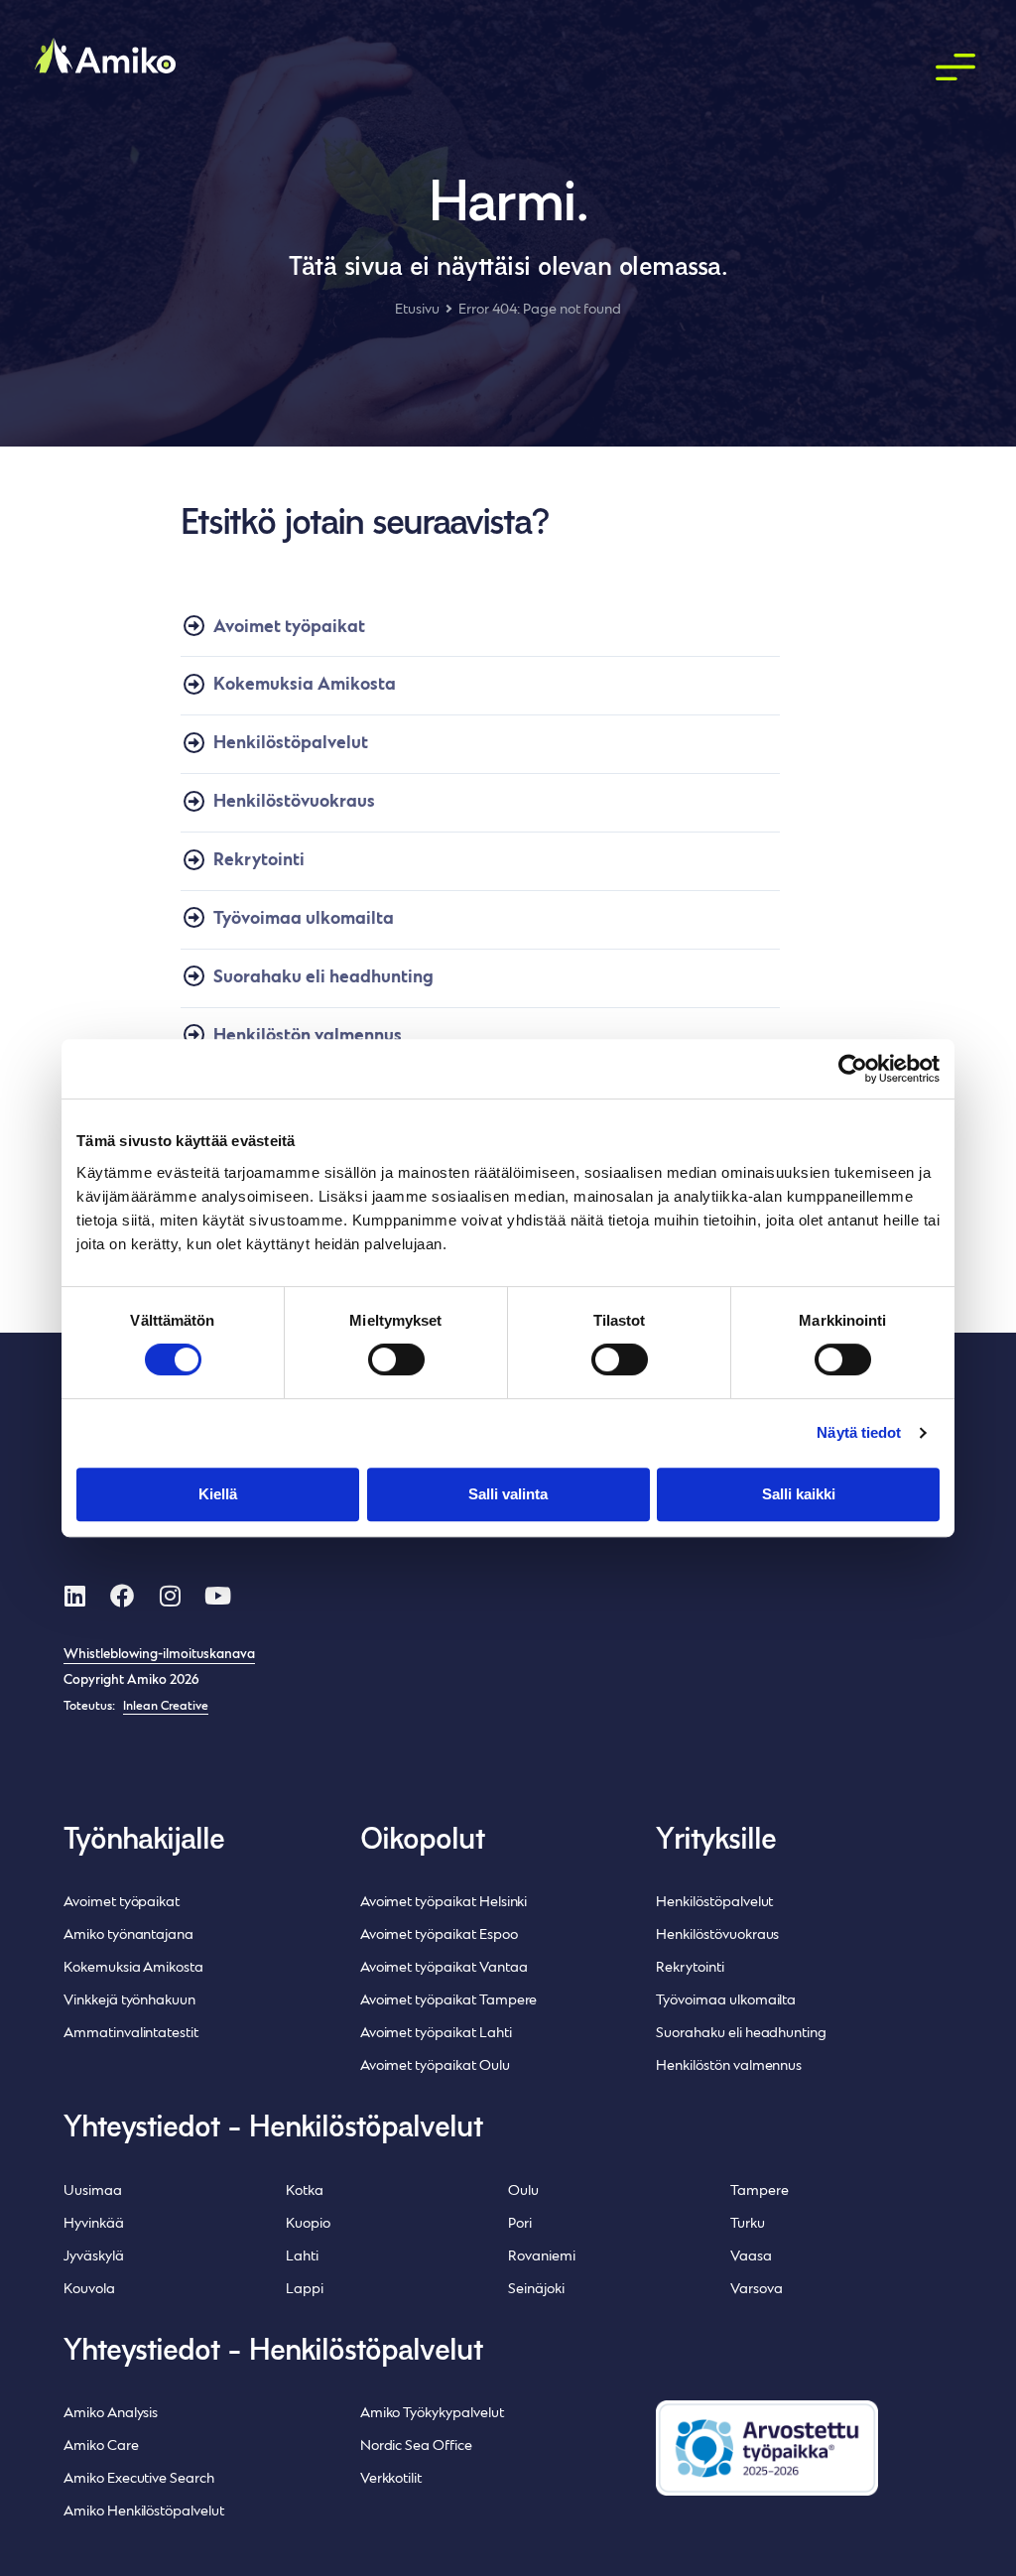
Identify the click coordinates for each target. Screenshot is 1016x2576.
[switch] (396, 1359)
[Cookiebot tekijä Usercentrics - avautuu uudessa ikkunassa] (853, 1069)
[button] (956, 68)
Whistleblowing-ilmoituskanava (159, 1655)
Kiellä (218, 1494)
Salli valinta (508, 1494)
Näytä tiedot (859, 1432)
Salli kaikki (799, 1494)
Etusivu (417, 310)
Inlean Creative (166, 1707)
